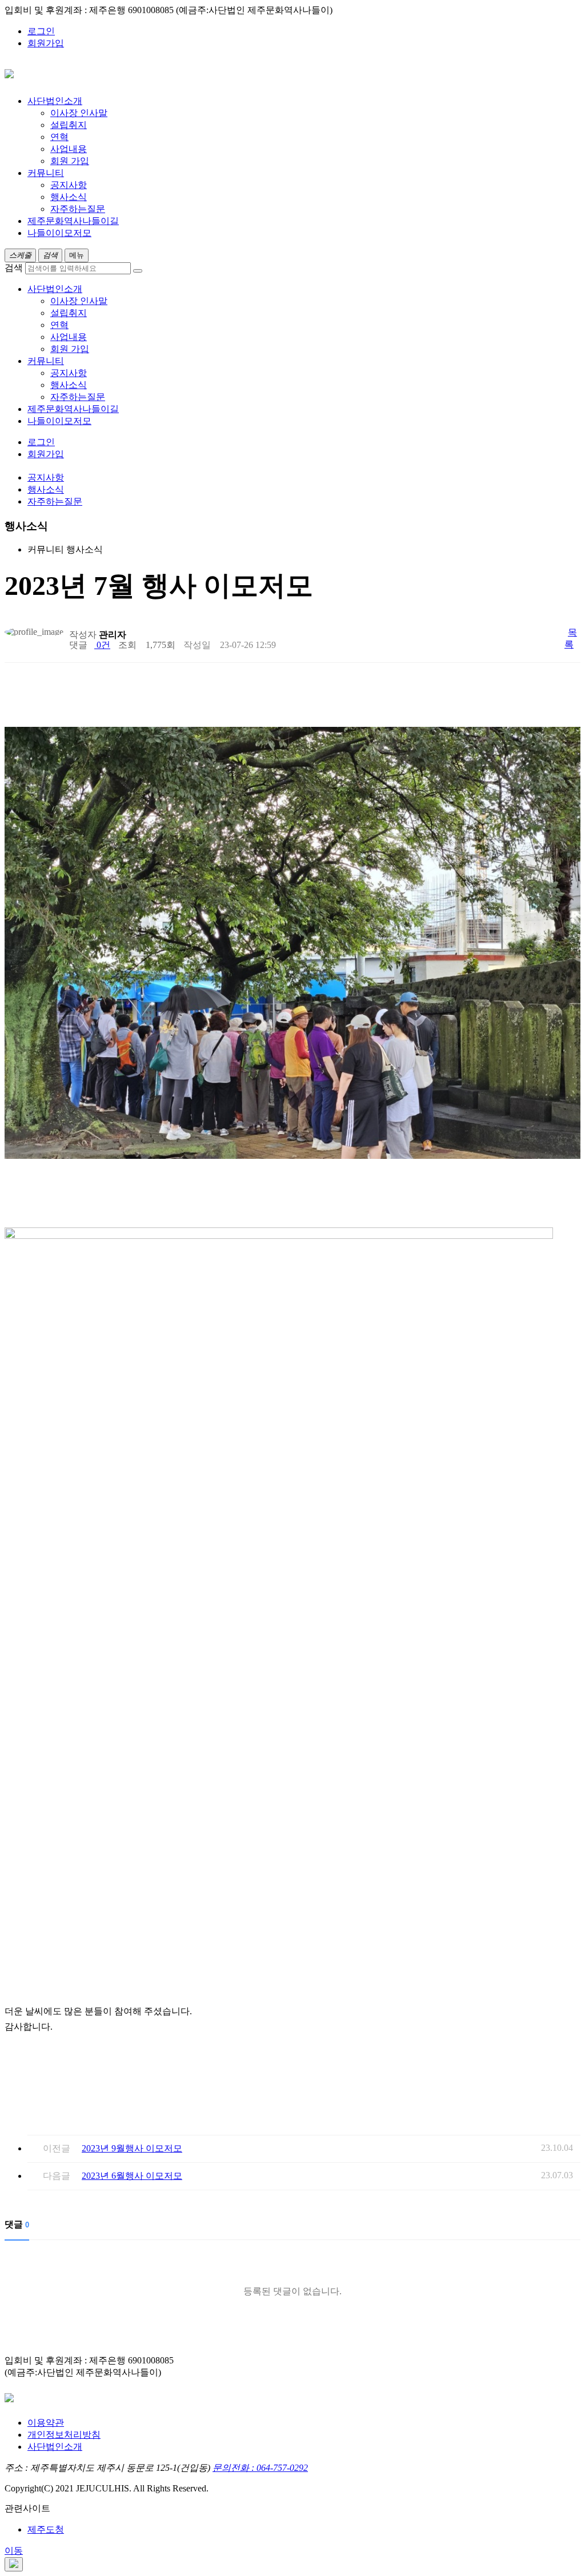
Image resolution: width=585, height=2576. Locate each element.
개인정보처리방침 (64, 2435)
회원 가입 (70, 161)
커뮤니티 (46, 361)
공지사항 (69, 185)
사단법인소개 (55, 289)
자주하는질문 (78, 209)
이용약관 (46, 2423)
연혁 (59, 137)
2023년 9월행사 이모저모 (132, 2148)
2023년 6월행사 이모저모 (132, 2176)
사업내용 (69, 149)
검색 (14, 268)
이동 (14, 2551)
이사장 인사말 (79, 113)
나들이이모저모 (59, 421)
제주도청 (46, 2529)
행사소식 (69, 197)
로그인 (41, 31)
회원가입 (46, 43)
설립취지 (69, 125)
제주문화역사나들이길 (73, 409)
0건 (102, 645)
